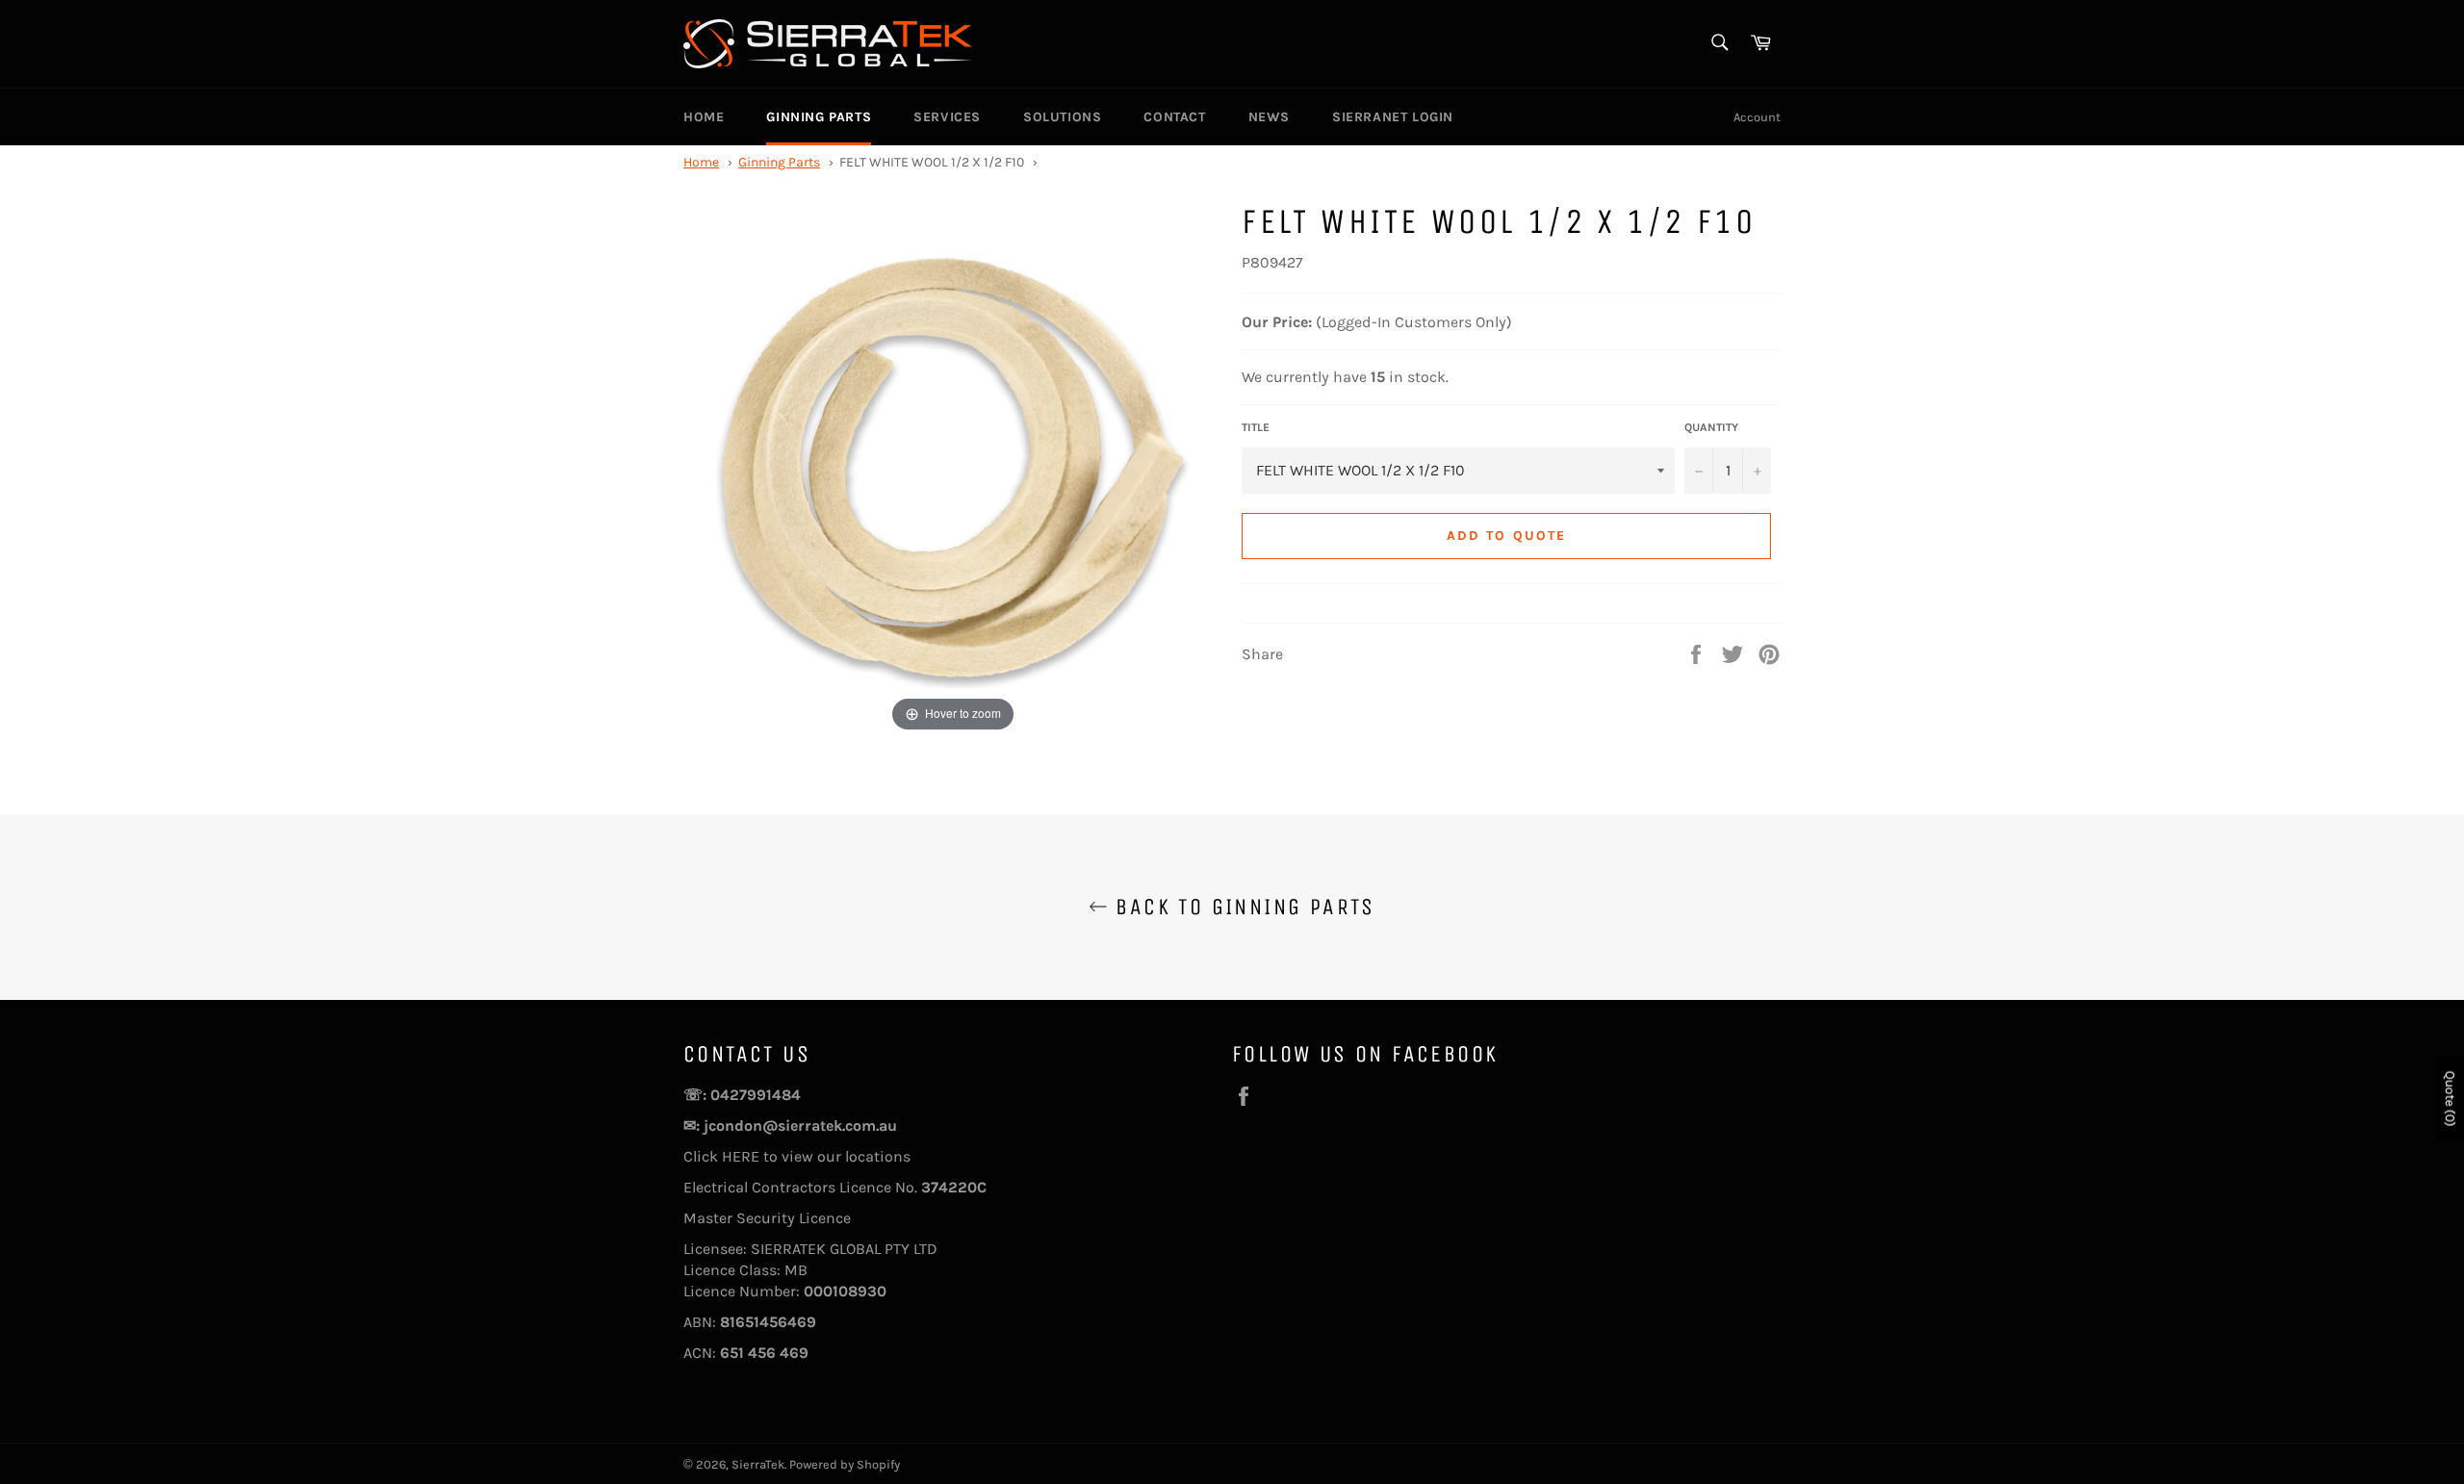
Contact (1174, 117)
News (1269, 117)
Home (704, 117)
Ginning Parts (819, 117)
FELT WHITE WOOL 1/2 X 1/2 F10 (932, 162)
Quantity (1711, 427)
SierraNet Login (1393, 117)
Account (1757, 117)
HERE (743, 1156)
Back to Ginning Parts (1242, 907)
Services (947, 117)
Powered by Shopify (845, 1464)
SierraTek (758, 1464)
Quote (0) (2450, 1099)
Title (1256, 427)
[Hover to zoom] (953, 466)
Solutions (1062, 117)
